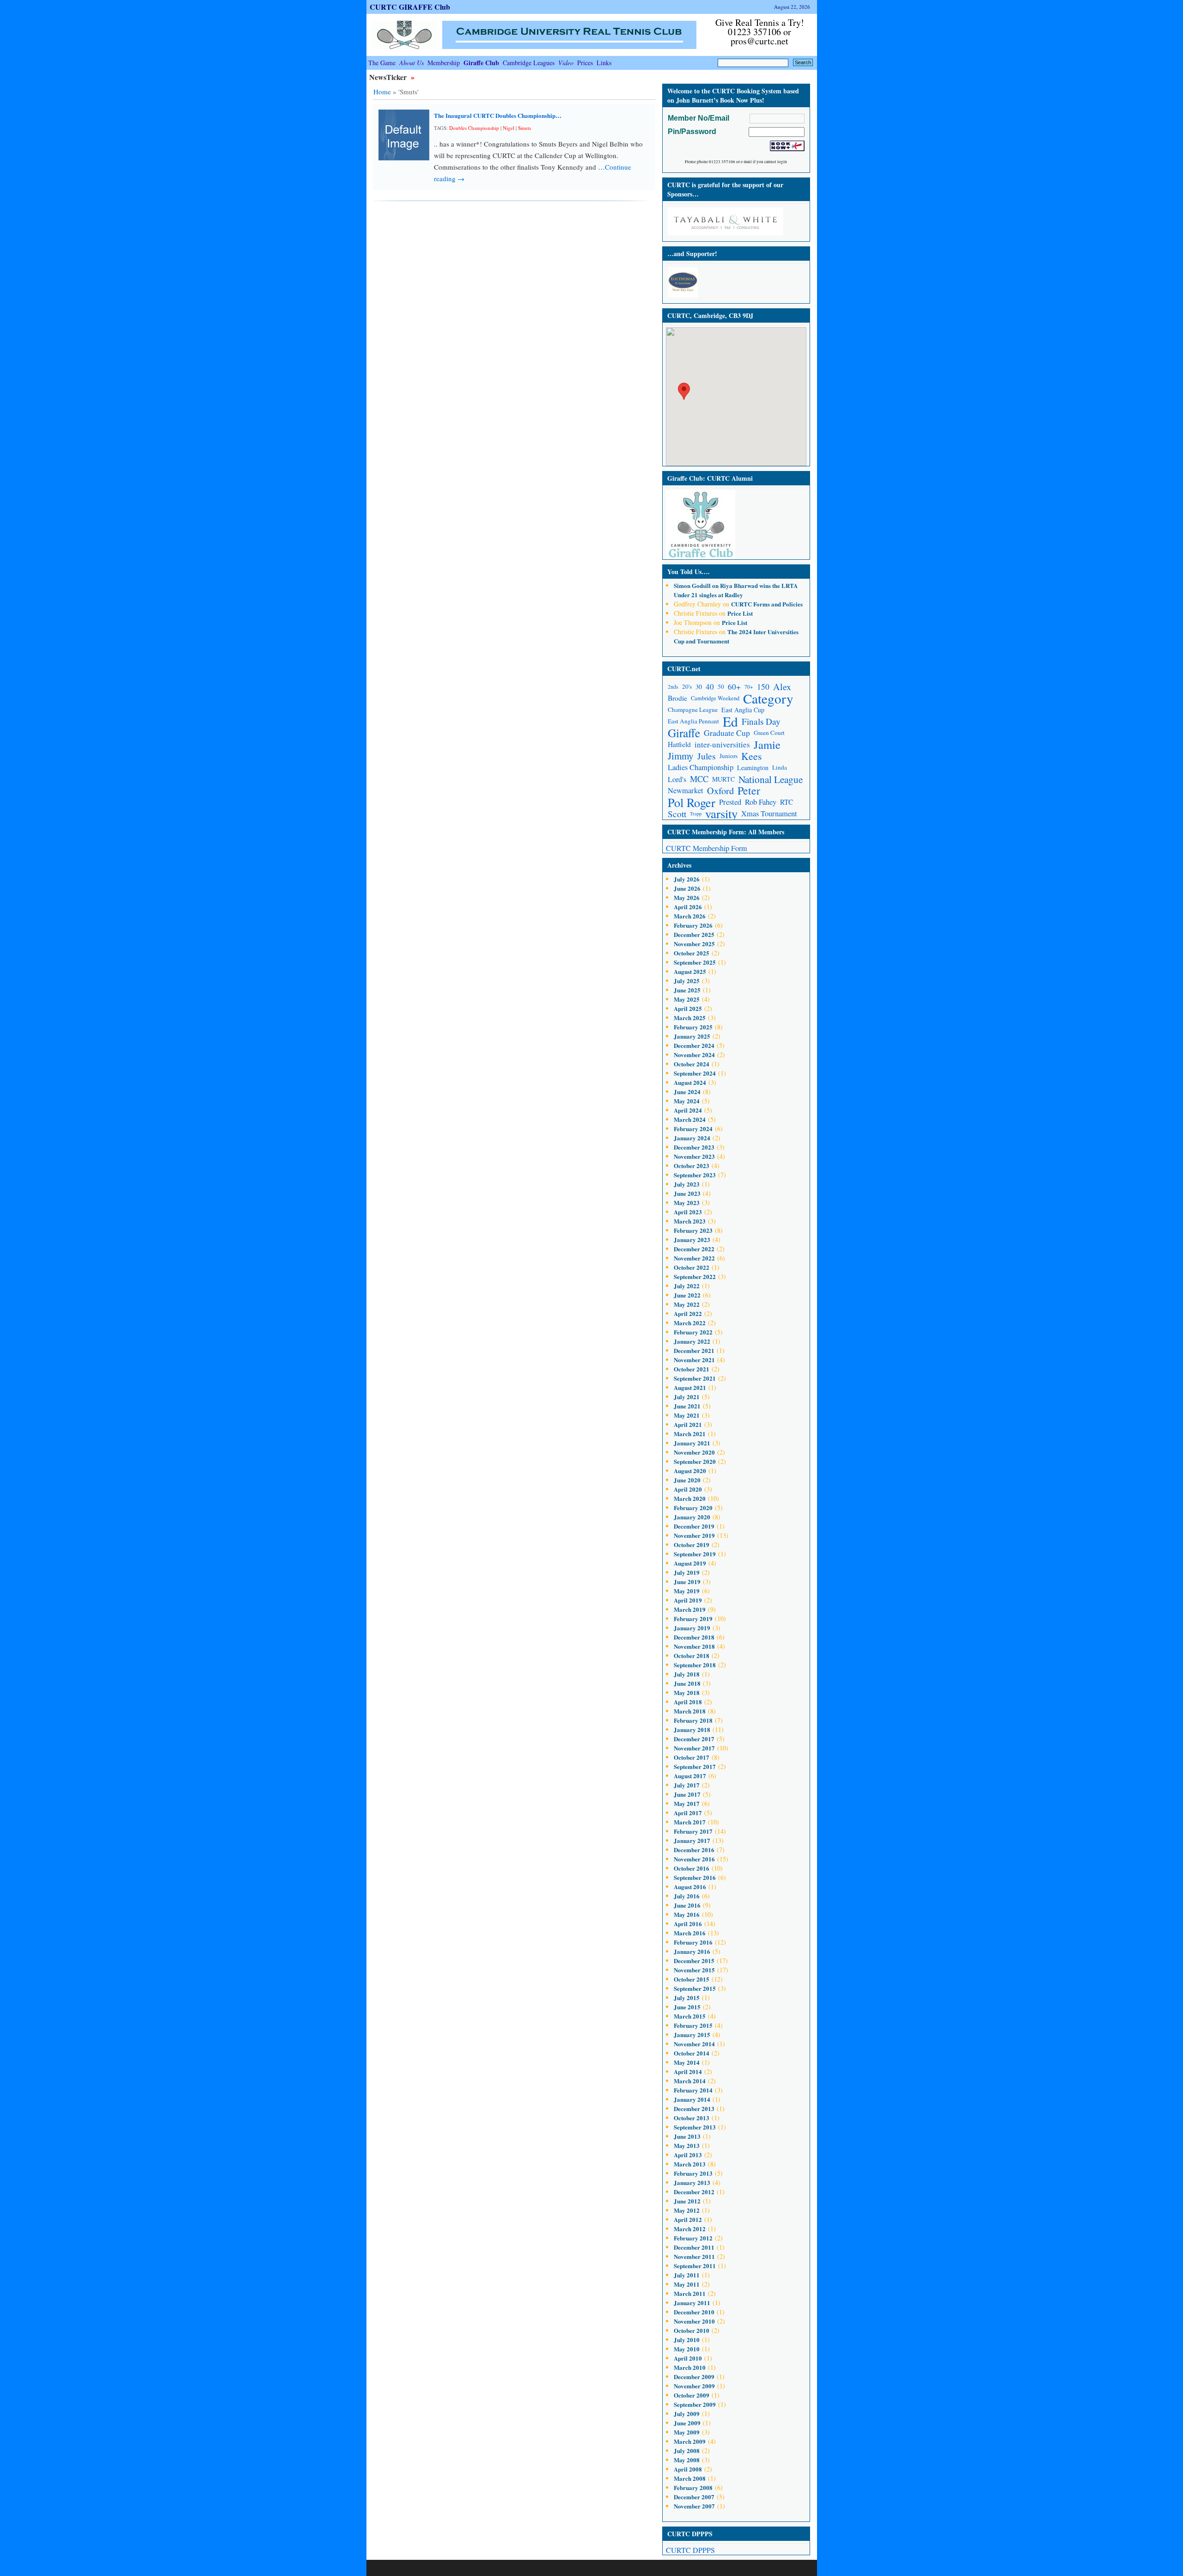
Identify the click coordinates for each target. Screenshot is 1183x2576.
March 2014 (690, 2081)
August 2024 (690, 1082)
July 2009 (687, 2414)
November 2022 (694, 1258)
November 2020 (694, 1452)
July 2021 (687, 1397)
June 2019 (687, 1582)
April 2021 (688, 1424)
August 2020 (690, 1471)
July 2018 (687, 1674)
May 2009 (687, 2432)
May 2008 (687, 2460)
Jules (707, 756)
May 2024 (687, 1101)
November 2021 (694, 1360)
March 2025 (690, 1018)
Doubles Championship (474, 128)
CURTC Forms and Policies (767, 604)
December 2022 (694, 1249)
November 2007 (694, 2506)
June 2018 (687, 1683)
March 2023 (690, 1221)
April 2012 (688, 2219)
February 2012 (693, 2238)
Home (382, 92)
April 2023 (688, 1212)
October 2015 (692, 1979)
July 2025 (687, 981)
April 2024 (688, 1110)
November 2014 (694, 2044)
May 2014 (687, 2062)
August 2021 (690, 1387)
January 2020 (692, 1517)
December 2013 (694, 2108)
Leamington (753, 768)
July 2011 (687, 2275)
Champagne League (693, 710)
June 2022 (687, 1295)
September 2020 (695, 1461)
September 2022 (695, 1276)
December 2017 (694, 1739)
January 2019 (692, 1628)
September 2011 (695, 2266)
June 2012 (687, 2201)
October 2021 (692, 1369)
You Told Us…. (689, 572)
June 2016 (687, 1905)
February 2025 (693, 1027)
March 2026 (690, 916)
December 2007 (694, 2497)
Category (768, 698)
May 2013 (687, 2145)
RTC (787, 802)
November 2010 (694, 2321)
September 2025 (695, 962)
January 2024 (692, 1138)
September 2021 (695, 1378)
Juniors (729, 756)
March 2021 (690, 1434)
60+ (734, 687)
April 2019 (688, 1600)
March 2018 (690, 1711)
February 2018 (693, 1720)
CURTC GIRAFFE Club (410, 7)
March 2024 (690, 1119)
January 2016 (692, 1951)
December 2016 (694, 1850)
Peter (749, 791)
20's (687, 686)
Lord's (677, 779)
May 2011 (687, 2284)
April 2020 (688, 1489)
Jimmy (681, 756)
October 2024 (692, 1064)
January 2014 (692, 2099)
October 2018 (692, 1655)
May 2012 (687, 2210)
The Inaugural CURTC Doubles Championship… (498, 115)
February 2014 (693, 2090)
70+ (749, 687)
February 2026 (693, 925)
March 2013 (690, 2164)
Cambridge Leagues (529, 63)
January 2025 (692, 1036)
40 (710, 687)
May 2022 (687, 1304)
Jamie (767, 744)
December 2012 (694, 2192)
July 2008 (687, 2451)
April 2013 (688, 2155)
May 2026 (687, 897)
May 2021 (687, 1415)
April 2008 (688, 2469)
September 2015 (695, 1988)
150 (763, 686)
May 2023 (687, 1202)
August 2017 (690, 1776)
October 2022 (692, 1267)
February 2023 (693, 1230)
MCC (699, 779)
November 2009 (694, 2386)
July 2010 (687, 2340)
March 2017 (690, 1822)
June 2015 (687, 2007)
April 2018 (688, 1702)
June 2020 (687, 1480)
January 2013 (692, 2182)
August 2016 (690, 1887)
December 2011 (694, 2247)
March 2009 (690, 2441)
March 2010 (690, 2367)
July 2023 (687, 1184)
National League (771, 779)
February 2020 (693, 1508)
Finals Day (761, 721)
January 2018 (692, 1729)
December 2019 (694, 1526)
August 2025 (690, 971)
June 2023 (687, 1193)
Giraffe (684, 733)
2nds (673, 687)
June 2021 (687, 1406)
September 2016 (695, 1877)
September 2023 (695, 1175)
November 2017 (694, 1748)
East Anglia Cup (743, 710)
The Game (382, 63)
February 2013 (693, 2173)
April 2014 (688, 2071)
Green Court (769, 733)
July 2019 (687, 1572)
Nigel (509, 128)
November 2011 (694, 2256)
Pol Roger (692, 802)
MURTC (723, 779)
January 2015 (692, 2034)
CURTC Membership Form (706, 848)
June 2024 (687, 1092)
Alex (782, 687)
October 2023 (692, 1166)
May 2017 (687, 1803)
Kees (751, 756)
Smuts (524, 128)
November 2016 (694, 1859)
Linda (780, 767)
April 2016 (688, 1924)
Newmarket (686, 790)
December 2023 (694, 1147)
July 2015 (687, 1998)
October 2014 (692, 2053)
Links (604, 63)
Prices (585, 63)
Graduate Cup (727, 733)
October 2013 (692, 2118)
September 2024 (695, 1073)
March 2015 (690, 2016)
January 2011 (692, 2303)
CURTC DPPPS (690, 2550)
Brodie (677, 698)
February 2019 (693, 1618)
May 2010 (687, 2349)
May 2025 (687, 999)
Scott (677, 814)
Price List (740, 613)
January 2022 (692, 1341)
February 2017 (693, 1831)
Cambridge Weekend (715, 698)
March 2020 (690, 1498)
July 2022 (687, 1286)
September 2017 (695, 1766)
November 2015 (694, 1970)
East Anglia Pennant (693, 721)
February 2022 (693, 1332)
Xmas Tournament (769, 814)
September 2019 (695, 1554)
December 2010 (694, 2312)
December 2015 (694, 1961)
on (697, 585)
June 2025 (687, 990)
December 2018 (694, 1637)
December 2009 (694, 2377)
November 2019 (694, 1535)
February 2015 (693, 2025)
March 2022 (690, 1323)
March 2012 (690, 2229)
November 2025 (694, 944)
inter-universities (722, 744)
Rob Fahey (761, 802)
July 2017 (687, 1785)
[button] (684, 391)
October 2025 (692, 953)
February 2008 (693, 2487)
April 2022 (688, 1313)
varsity (721, 814)
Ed (730, 721)
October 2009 (692, 2395)
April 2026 (688, 907)
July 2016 (687, 1896)
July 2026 (687, 879)
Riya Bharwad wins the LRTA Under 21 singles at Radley (736, 590)
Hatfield (679, 744)
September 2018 (695, 1665)
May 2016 (687, 1914)
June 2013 (687, 2136)
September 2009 (695, 2404)
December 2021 (694, 1350)
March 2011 (690, 2293)
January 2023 (692, 1239)
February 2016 (693, 1942)
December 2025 (694, 934)
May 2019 (687, 1591)
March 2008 (690, 2478)
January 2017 (692, 1840)
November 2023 (694, 1156)
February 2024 (693, 1129)
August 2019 (690, 1563)
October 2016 (692, 1868)
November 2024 (694, 1055)
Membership (444, 63)
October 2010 (692, 2330)
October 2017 (692, 1757)
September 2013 (695, 2127)
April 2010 (688, 2358)
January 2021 (692, 1443)
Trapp (696, 814)
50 (721, 686)
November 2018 (694, 1646)
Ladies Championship (701, 767)
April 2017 (688, 1813)
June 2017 (687, 1794)
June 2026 (687, 888)
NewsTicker (389, 77)
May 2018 (687, 1692)
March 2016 (690, 1933)
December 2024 (694, 1045)
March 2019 (690, 1609)
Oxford (720, 791)
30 (699, 687)
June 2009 (687, 2423)
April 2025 (688, 1008)
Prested (730, 802)
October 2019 (692, 1545)
